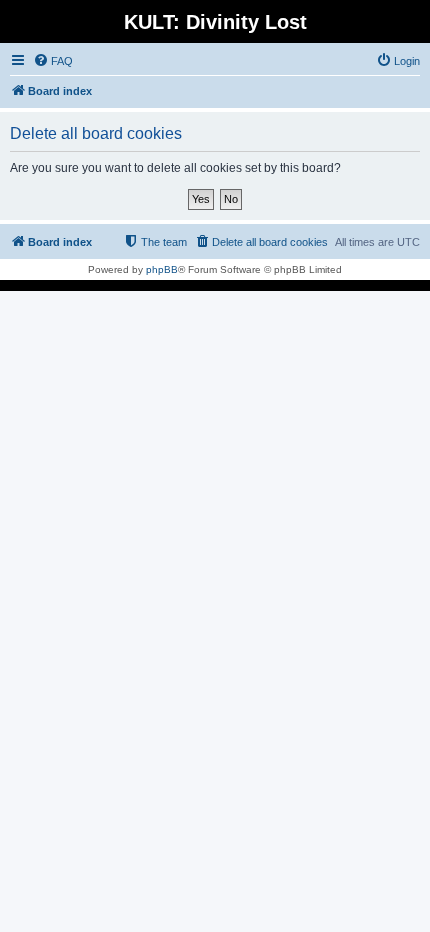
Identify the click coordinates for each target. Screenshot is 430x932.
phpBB (162, 269)
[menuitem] (53, 61)
